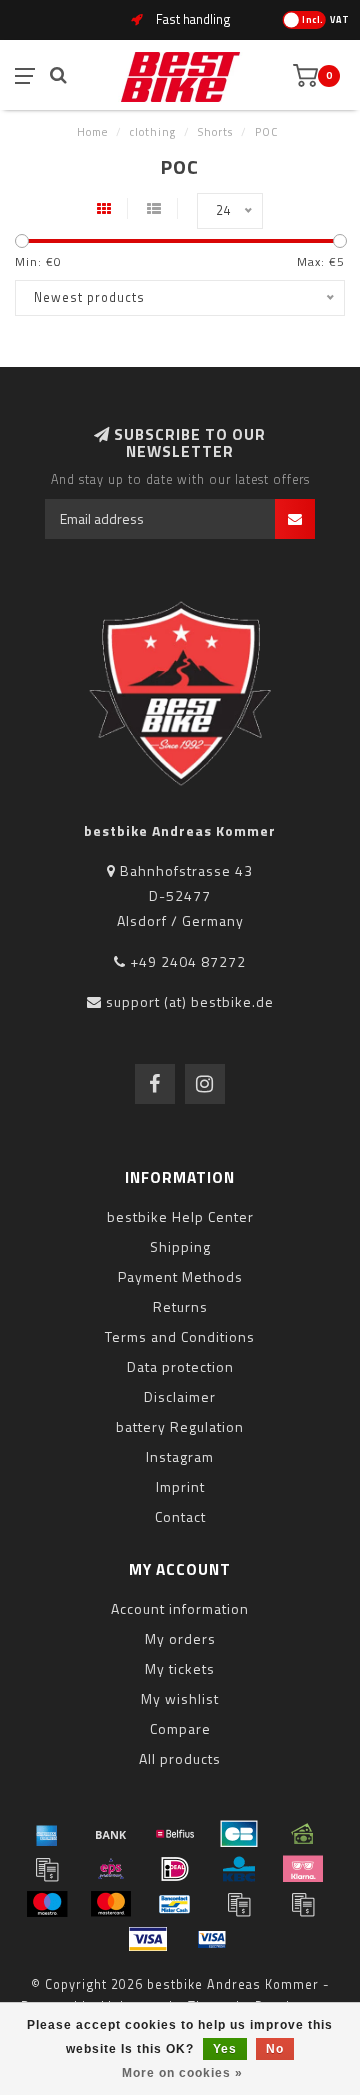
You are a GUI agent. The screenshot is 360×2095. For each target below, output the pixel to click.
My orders (180, 1638)
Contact (180, 1516)
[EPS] (111, 1869)
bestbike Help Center (180, 1216)
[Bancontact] (175, 1904)
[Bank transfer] (111, 1834)
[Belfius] (175, 1834)
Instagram (180, 1456)
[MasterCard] (111, 1904)
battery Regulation (180, 1426)
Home (92, 132)
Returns (180, 1306)
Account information (180, 1608)
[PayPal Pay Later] (303, 1904)
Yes (225, 2049)
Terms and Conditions (180, 1336)
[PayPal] (239, 1904)
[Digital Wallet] (47, 1869)
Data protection (180, 1366)
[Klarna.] (303, 1869)
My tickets (180, 1668)
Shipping (180, 1246)
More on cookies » (182, 2073)
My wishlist (180, 1698)
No (275, 2049)
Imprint (180, 1486)
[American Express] (47, 1834)
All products (180, 1758)
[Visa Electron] (212, 1939)
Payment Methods (180, 1276)
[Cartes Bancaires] (239, 1834)
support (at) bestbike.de (190, 1001)
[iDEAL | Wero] (175, 1869)
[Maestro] (47, 1904)
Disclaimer (180, 1396)
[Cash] (303, 1834)
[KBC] (239, 1869)
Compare (180, 1728)
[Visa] (148, 1939)
